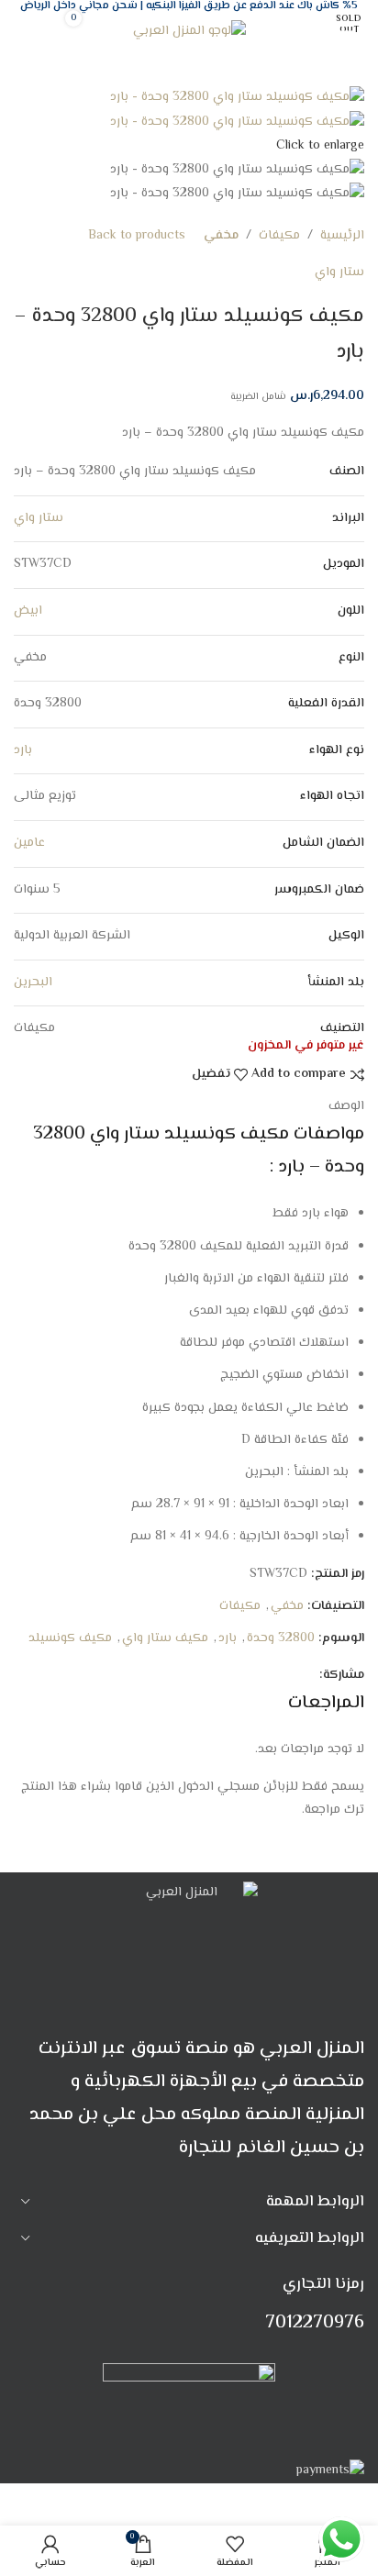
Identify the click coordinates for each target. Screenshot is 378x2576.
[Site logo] (189, 32)
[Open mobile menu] (345, 31)
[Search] (33, 31)
